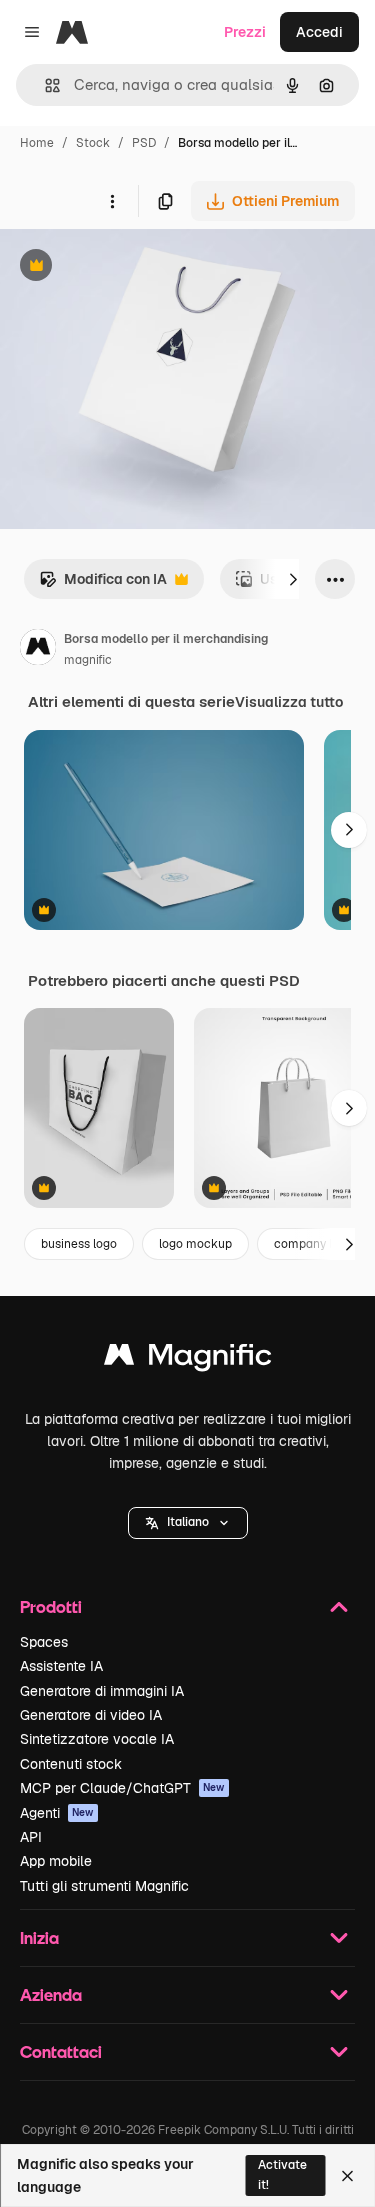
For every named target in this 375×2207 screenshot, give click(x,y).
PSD (144, 143)
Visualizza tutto (289, 702)
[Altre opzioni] (112, 201)
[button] (188, 1523)
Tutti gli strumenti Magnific (104, 1886)
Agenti (57, 1813)
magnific (88, 660)
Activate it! (282, 2174)
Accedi (319, 32)
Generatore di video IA (91, 1715)
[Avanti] (293, 579)
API (31, 1837)
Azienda (51, 1994)
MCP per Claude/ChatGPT (122, 1788)
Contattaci (61, 2051)
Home (37, 143)
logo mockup (195, 1244)
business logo (79, 1244)
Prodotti (51, 1606)
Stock (93, 143)
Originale (132, 267)
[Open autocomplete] (44, 85)
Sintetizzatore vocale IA (97, 1739)
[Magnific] (188, 1359)
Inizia (39, 1937)
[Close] (347, 2176)
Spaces (44, 1642)
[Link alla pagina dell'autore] (38, 650)
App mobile (56, 1861)
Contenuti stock (71, 1764)
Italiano (188, 1522)
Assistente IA (61, 1666)
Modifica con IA (103, 584)
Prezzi (245, 32)
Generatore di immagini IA (102, 1691)
